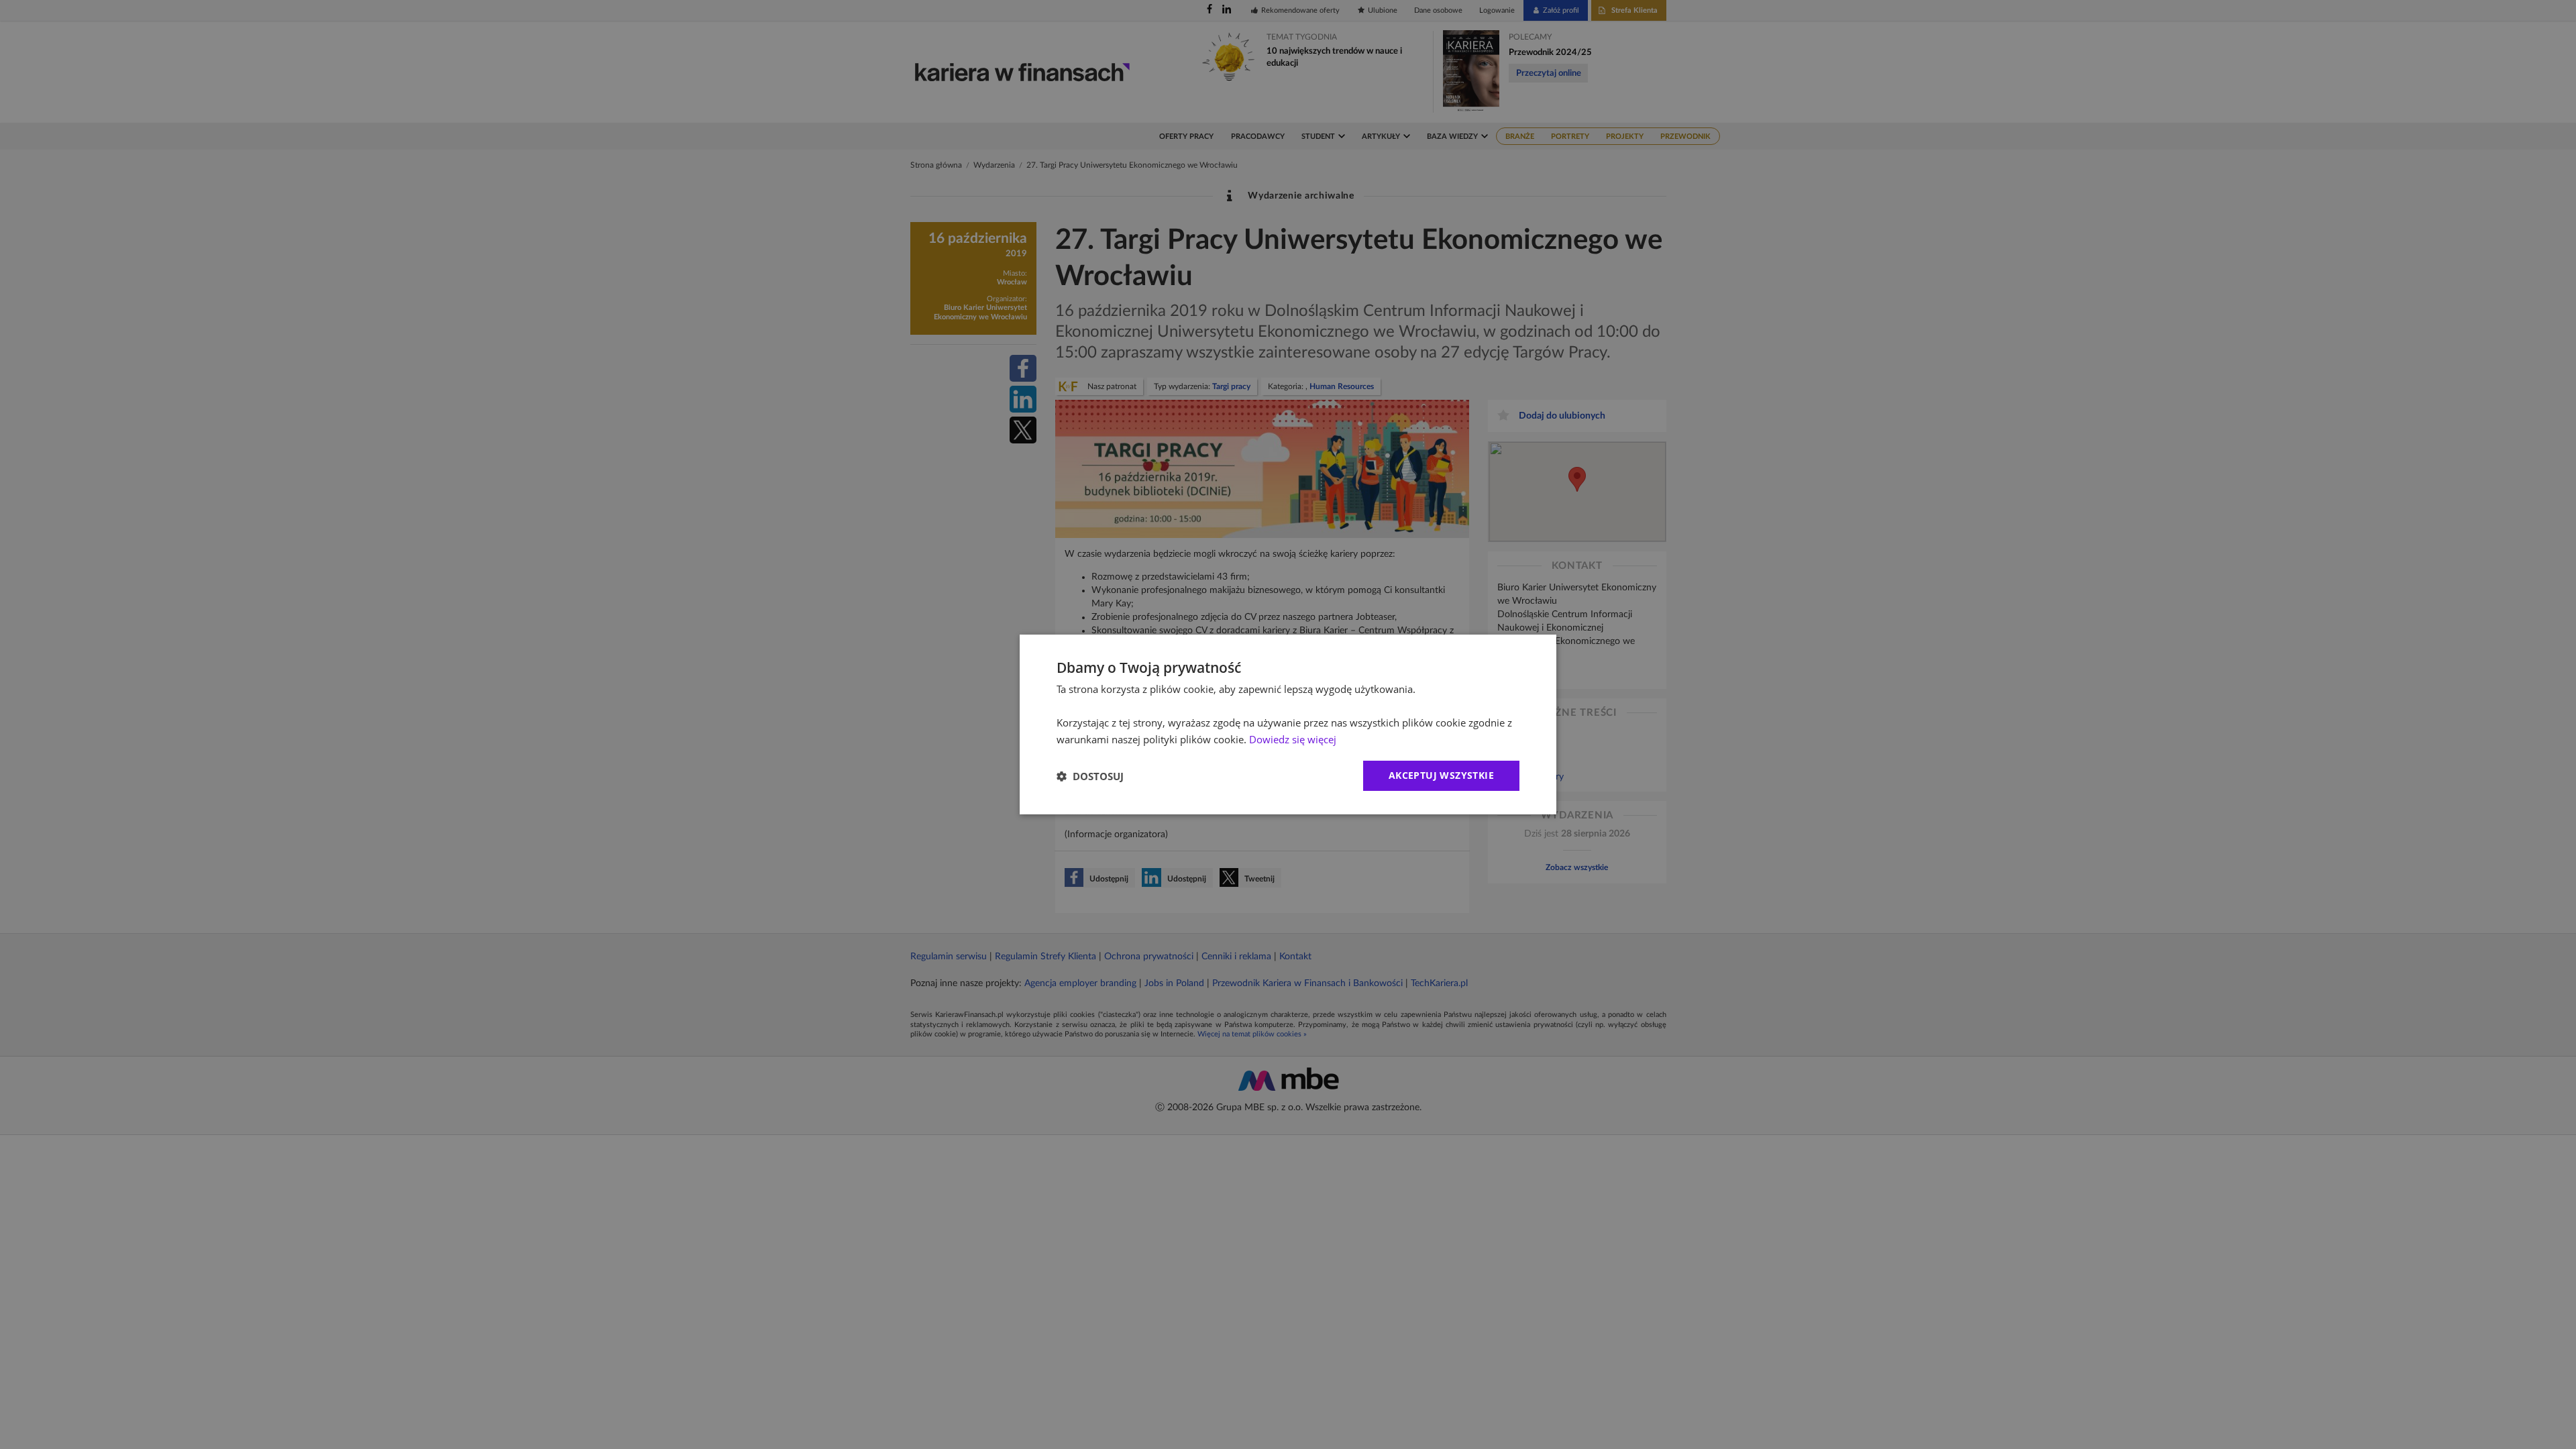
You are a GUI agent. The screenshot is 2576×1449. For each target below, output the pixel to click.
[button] (1090, 776)
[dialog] (1288, 724)
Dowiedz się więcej (1293, 739)
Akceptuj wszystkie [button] (1441, 775)
